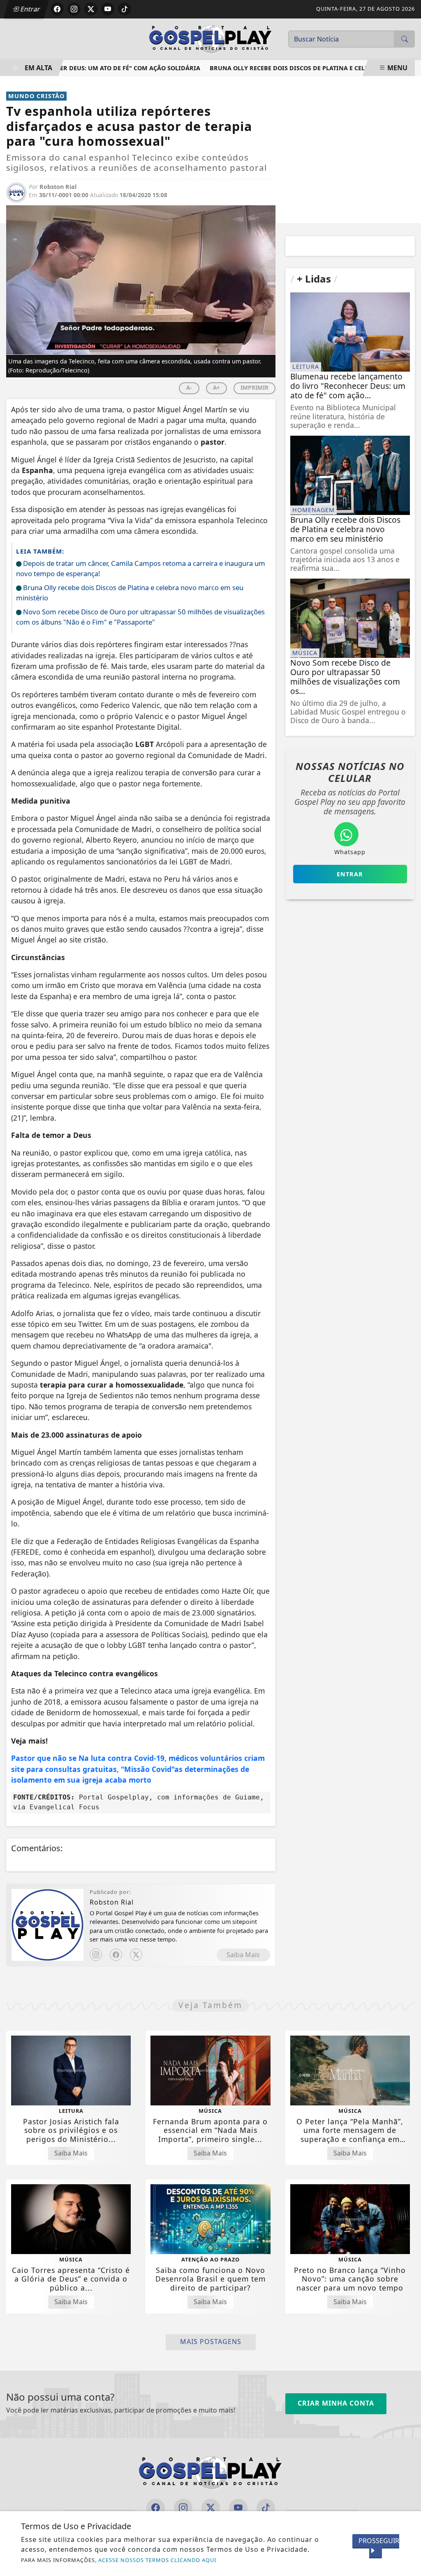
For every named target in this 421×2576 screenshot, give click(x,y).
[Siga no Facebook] (57, 9)
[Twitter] (136, 1955)
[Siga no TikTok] (125, 9)
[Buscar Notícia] (405, 39)
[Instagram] (96, 1955)
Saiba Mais (243, 1955)
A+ (216, 387)
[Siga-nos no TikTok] (266, 2508)
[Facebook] (116, 1955)
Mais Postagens (211, 2342)
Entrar (30, 9)
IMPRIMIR (254, 387)
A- (189, 387)
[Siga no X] (91, 9)
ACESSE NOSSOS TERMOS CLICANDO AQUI (157, 2560)
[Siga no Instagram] (74, 9)
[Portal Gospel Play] (210, 38)
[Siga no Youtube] (108, 9)
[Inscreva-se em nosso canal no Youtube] (238, 2508)
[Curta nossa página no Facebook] (156, 2508)
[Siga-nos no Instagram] (183, 2508)
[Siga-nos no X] (211, 2508)
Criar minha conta (336, 2403)
